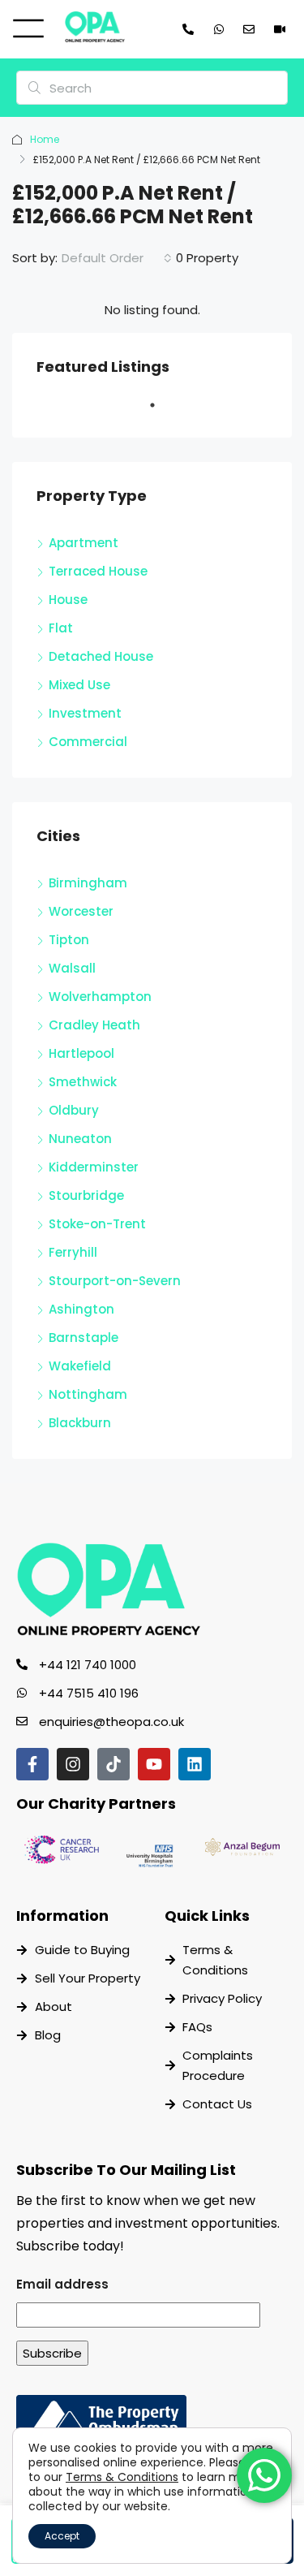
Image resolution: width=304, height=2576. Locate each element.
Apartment (83, 543)
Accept (62, 2536)
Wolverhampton (100, 997)
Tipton (69, 940)
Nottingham (88, 1394)
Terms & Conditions (122, 2477)
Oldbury (74, 1110)
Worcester (81, 911)
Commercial (88, 742)
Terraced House (98, 571)
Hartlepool (81, 1053)
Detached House (101, 656)
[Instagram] (73, 1764)
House (68, 600)
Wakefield (80, 1366)
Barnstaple (83, 1338)
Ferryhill (73, 1252)
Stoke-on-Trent (97, 1224)
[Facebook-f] (32, 1764)
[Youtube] (154, 1764)
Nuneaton (80, 1139)
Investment (85, 713)
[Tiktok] (113, 1764)
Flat (61, 628)
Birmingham (88, 883)
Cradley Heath (94, 1025)
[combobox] (117, 258)
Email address (62, 2284)
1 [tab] (161, 412)
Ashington (81, 1309)
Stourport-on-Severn (115, 1281)
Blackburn (80, 1423)
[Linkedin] (195, 1764)
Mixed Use (79, 685)
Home (45, 139)
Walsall (72, 968)
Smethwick (83, 1082)
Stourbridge (86, 1195)
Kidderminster (94, 1167)
